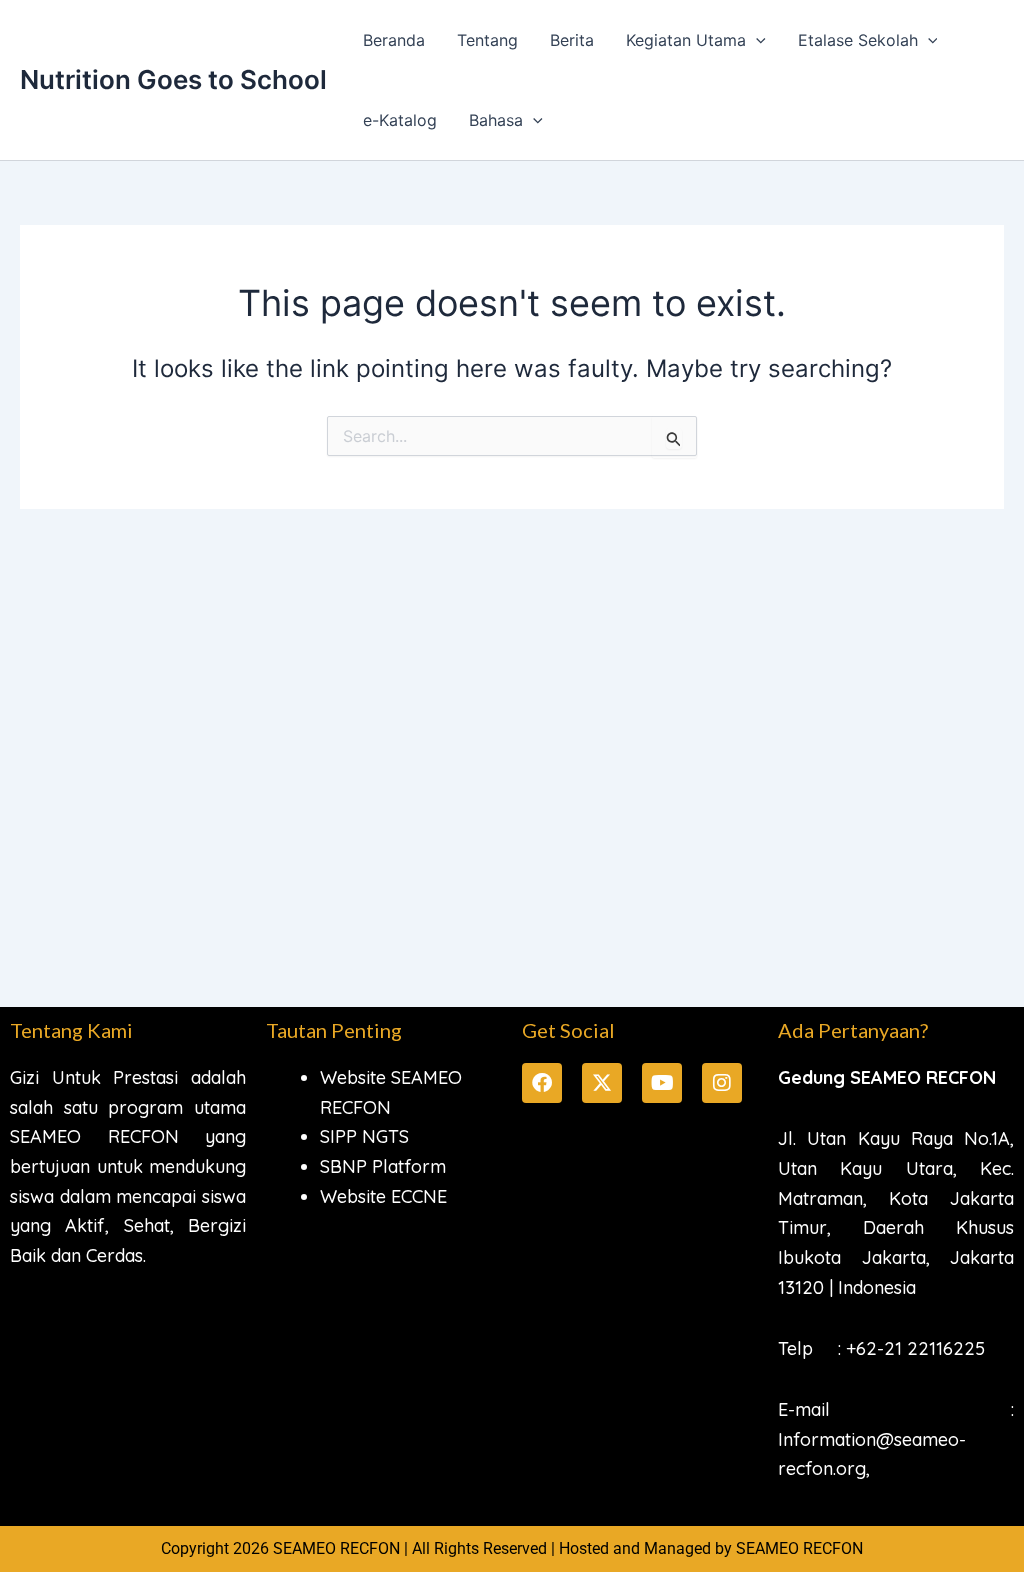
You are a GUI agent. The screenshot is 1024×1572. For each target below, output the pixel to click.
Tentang (487, 40)
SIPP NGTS (364, 1136)
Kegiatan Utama (686, 40)
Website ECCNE (383, 1196)
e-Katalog (400, 120)
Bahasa (496, 120)
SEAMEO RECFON (799, 1548)
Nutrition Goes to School (173, 79)
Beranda (394, 40)
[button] (756, 40)
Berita (572, 40)
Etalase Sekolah (858, 40)
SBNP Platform (383, 1166)
